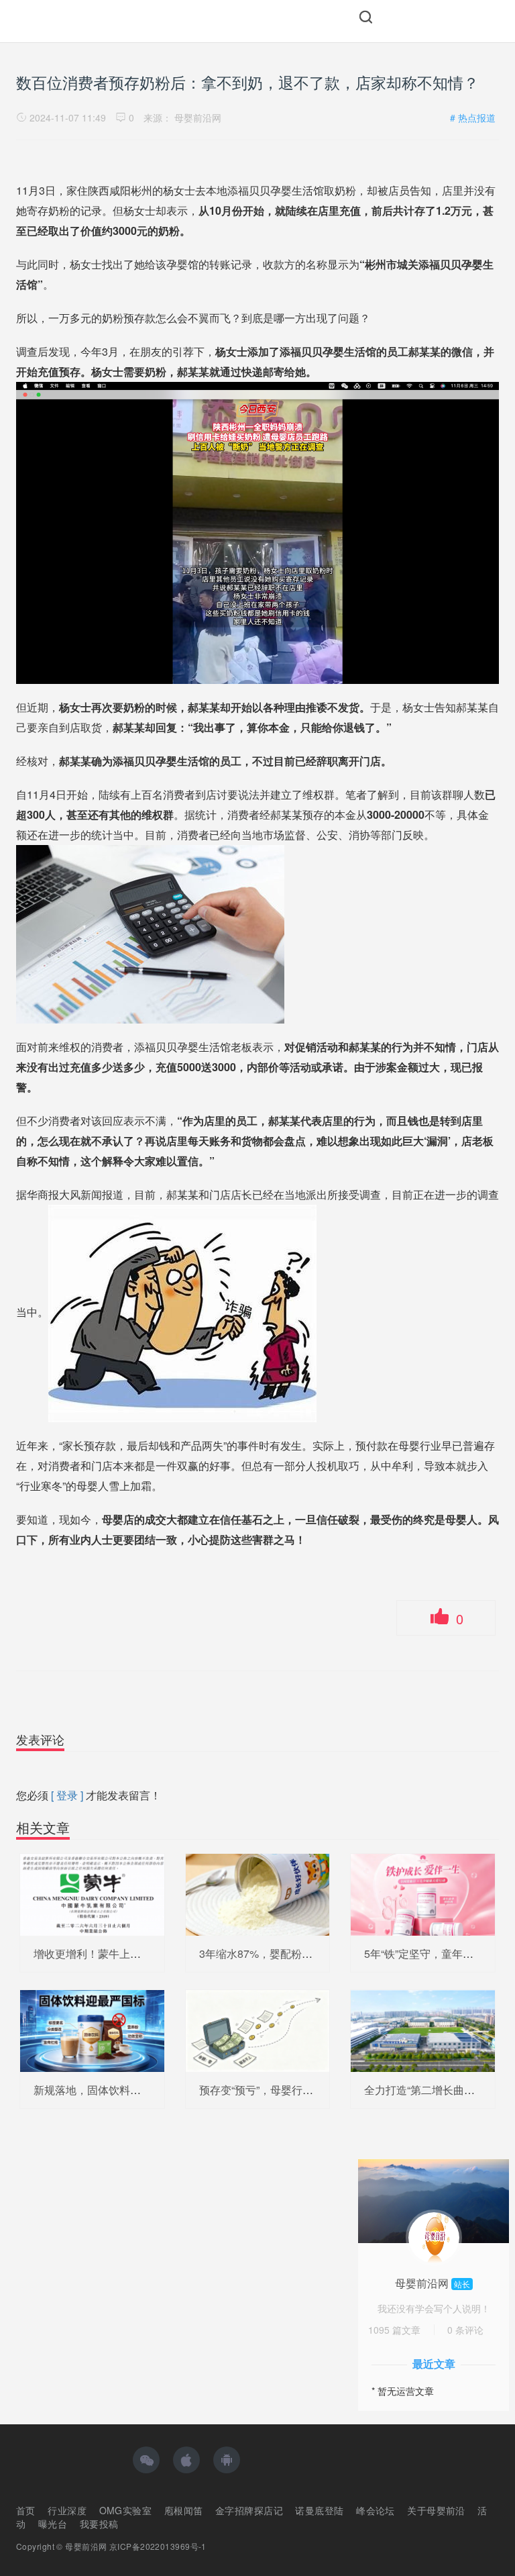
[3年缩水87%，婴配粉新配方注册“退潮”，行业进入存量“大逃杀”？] (258, 1893)
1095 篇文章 (394, 2330)
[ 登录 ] (67, 1795)
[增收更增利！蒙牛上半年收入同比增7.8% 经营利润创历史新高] (92, 1893)
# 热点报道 (473, 117)
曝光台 (53, 2524)
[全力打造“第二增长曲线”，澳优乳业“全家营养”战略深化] (423, 2030)
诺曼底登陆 (319, 2510)
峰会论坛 (376, 2510)
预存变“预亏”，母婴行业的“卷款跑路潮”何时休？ (313, 2090)
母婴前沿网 (198, 117)
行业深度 (67, 2510)
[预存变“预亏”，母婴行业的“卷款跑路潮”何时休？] (258, 2030)
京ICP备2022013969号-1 (158, 2546)
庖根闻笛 (184, 2510)
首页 (26, 2510)
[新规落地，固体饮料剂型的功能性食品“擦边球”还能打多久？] (92, 2030)
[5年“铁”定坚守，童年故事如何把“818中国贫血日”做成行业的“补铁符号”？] (423, 1893)
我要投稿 (99, 2524)
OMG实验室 (126, 2510)
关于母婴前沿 (436, 2510)
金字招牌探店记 (249, 2510)
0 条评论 (465, 2330)
